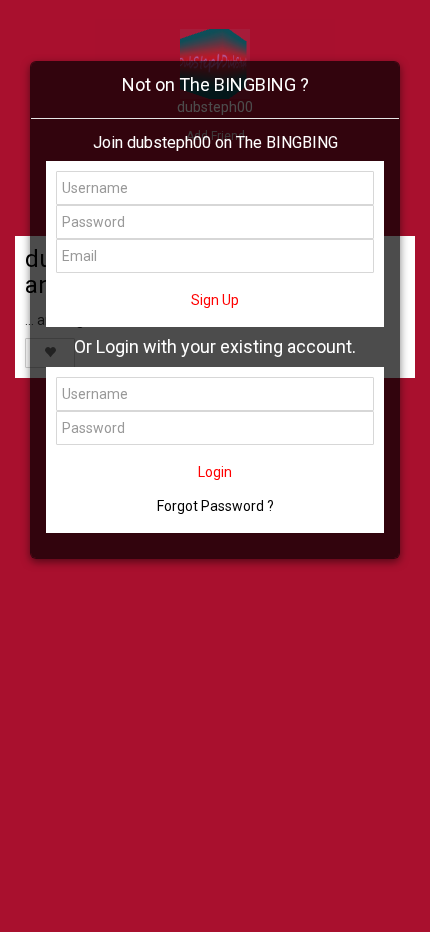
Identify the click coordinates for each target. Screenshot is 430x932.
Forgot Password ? (215, 506)
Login (215, 472)
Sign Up (215, 300)
